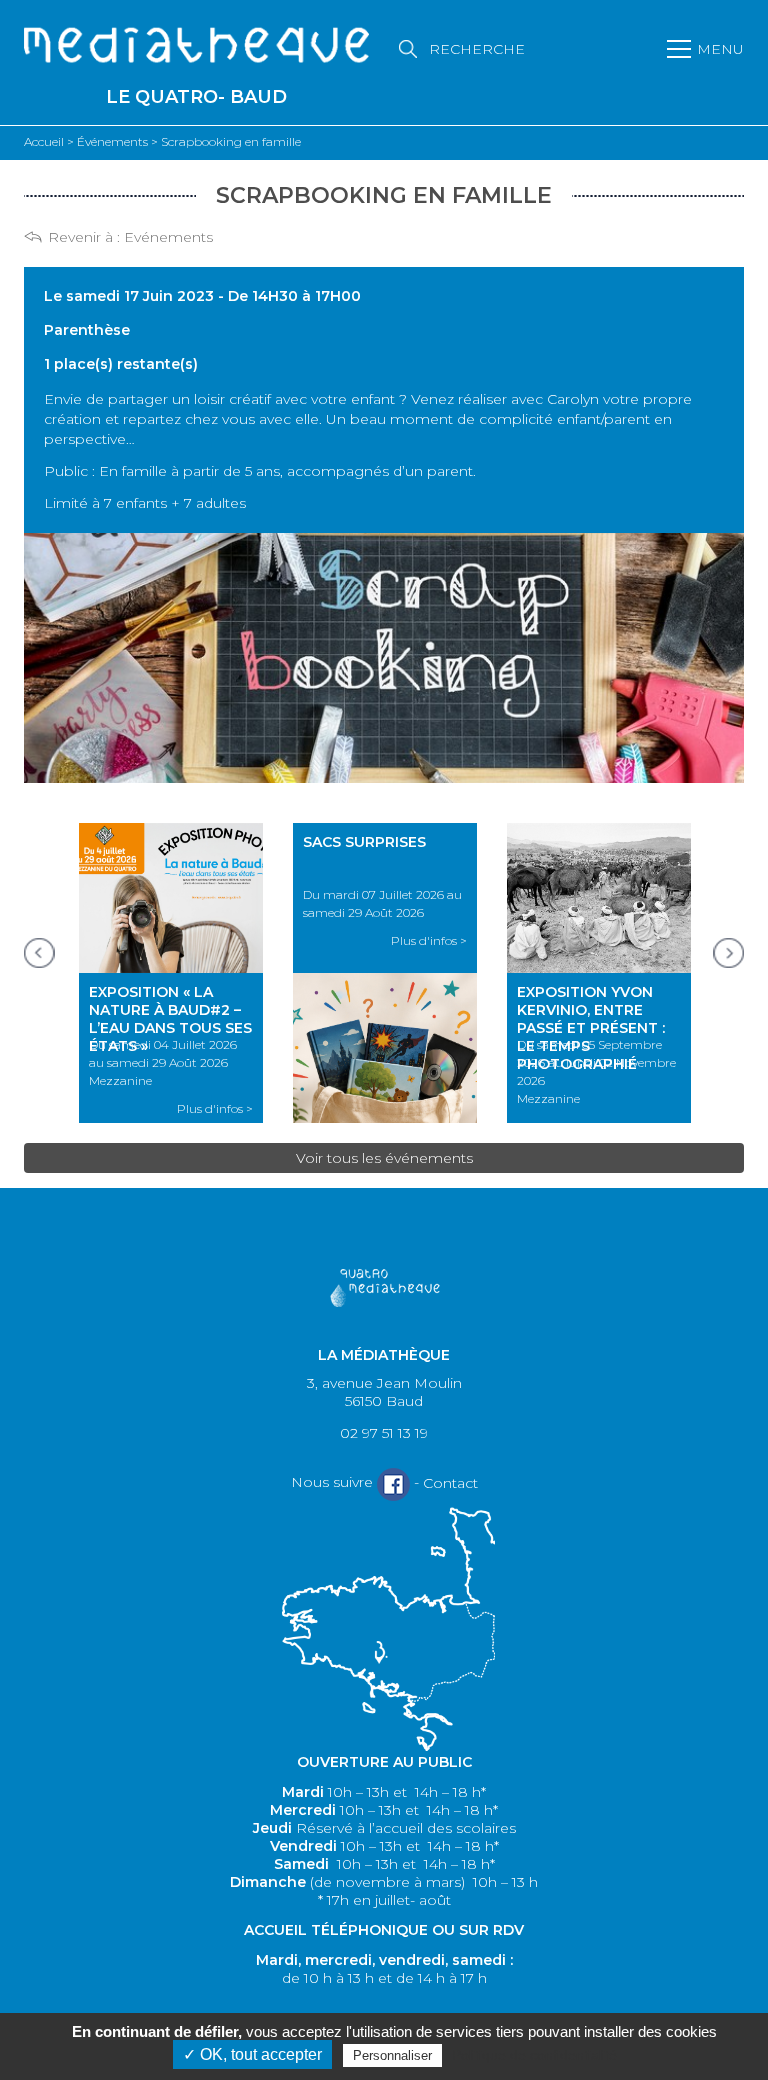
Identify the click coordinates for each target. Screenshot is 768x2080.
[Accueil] (196, 46)
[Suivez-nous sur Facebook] (393, 1484)
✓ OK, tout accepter (252, 2054)
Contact (450, 1483)
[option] (171, 973)
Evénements (168, 237)
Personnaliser (392, 2055)
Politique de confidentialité (534, 2055)
